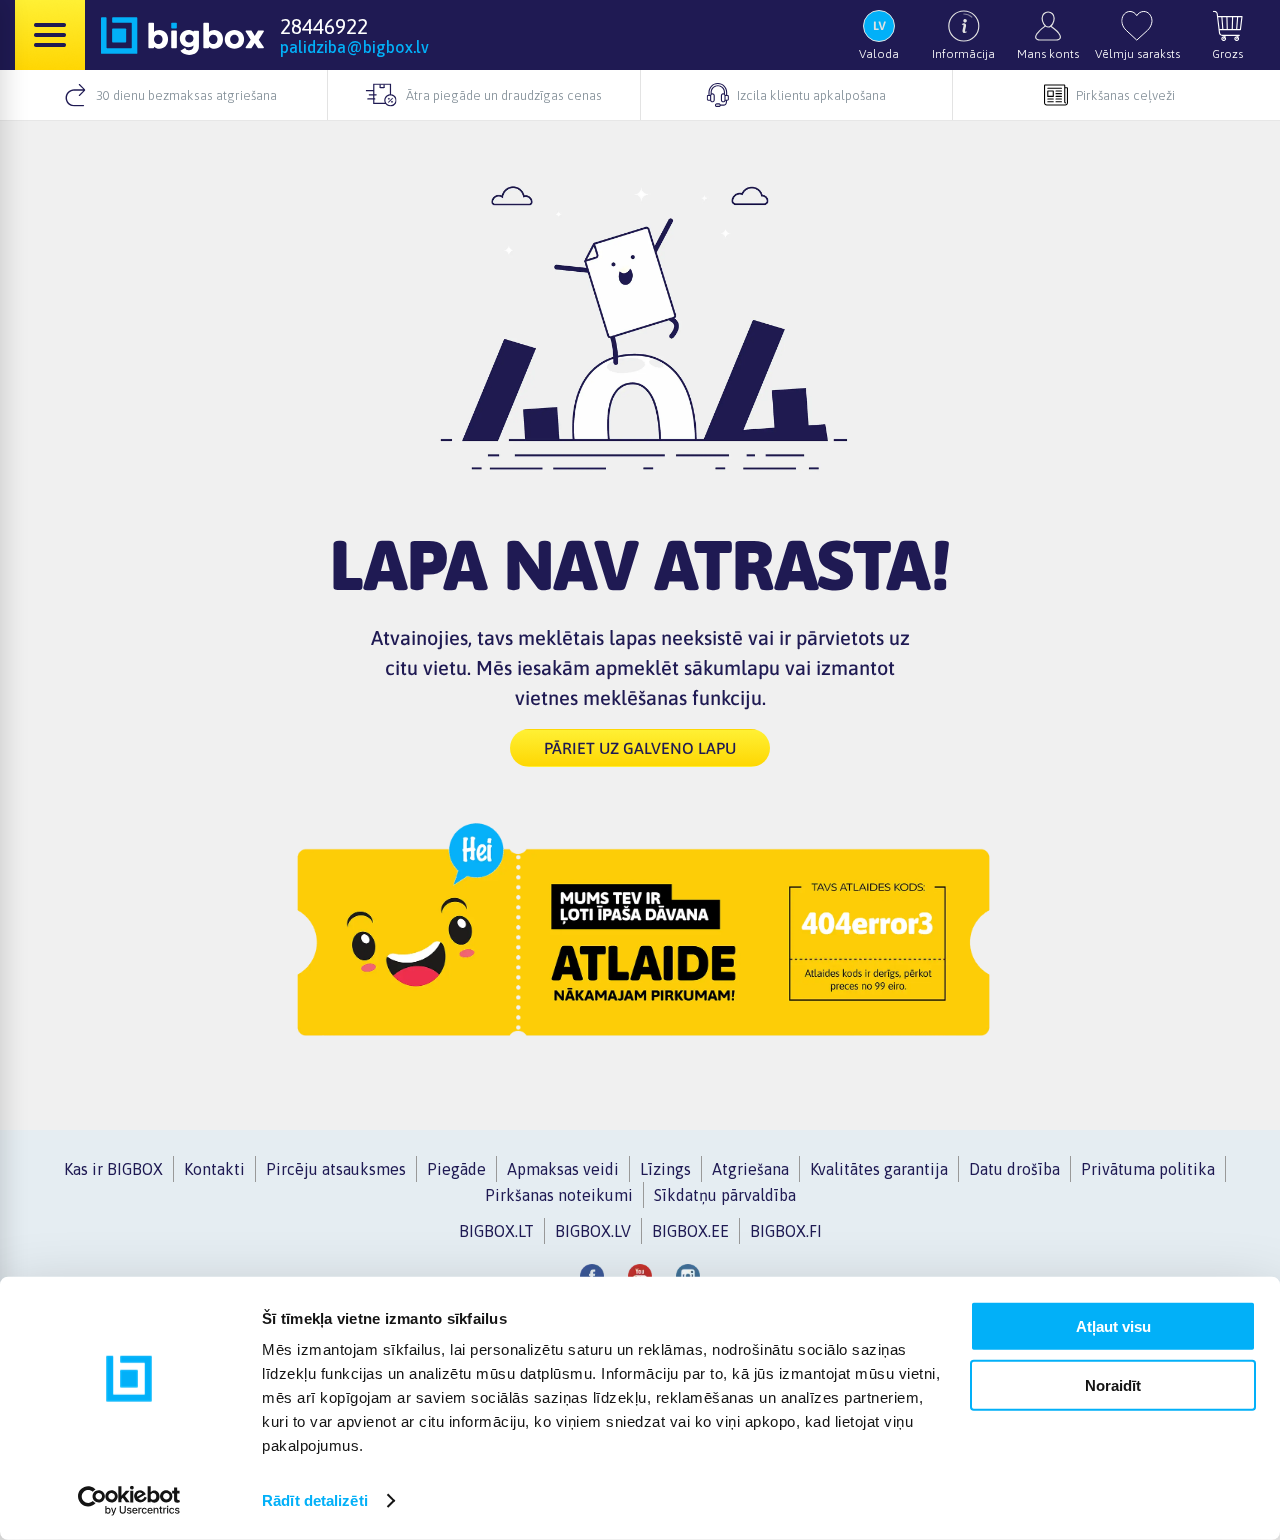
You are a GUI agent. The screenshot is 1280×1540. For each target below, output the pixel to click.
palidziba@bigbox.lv (354, 47)
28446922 (324, 26)
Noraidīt (1113, 1384)
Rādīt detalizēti (315, 1500)
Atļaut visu (1113, 1326)
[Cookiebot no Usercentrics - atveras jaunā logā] (129, 1501)
